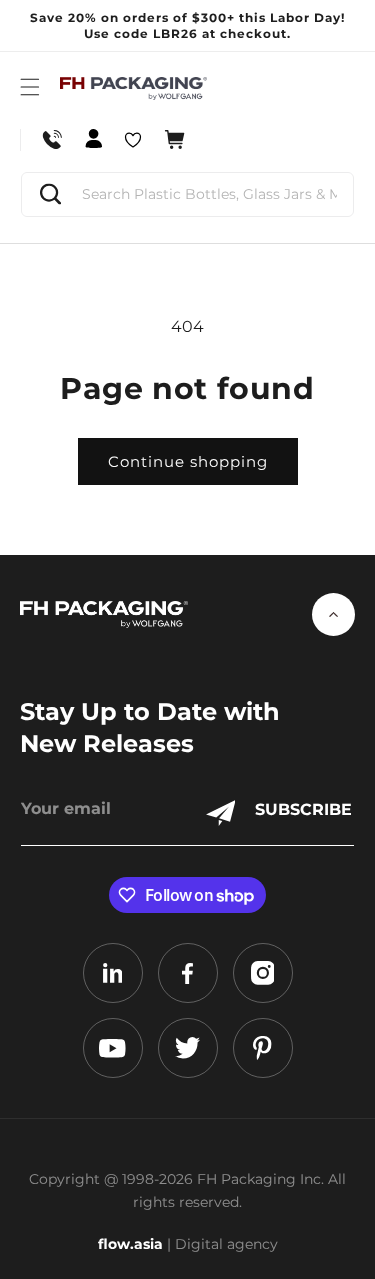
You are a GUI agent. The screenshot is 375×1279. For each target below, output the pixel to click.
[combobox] (187, 194)
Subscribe (303, 809)
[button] (30, 87)
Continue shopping (188, 461)
